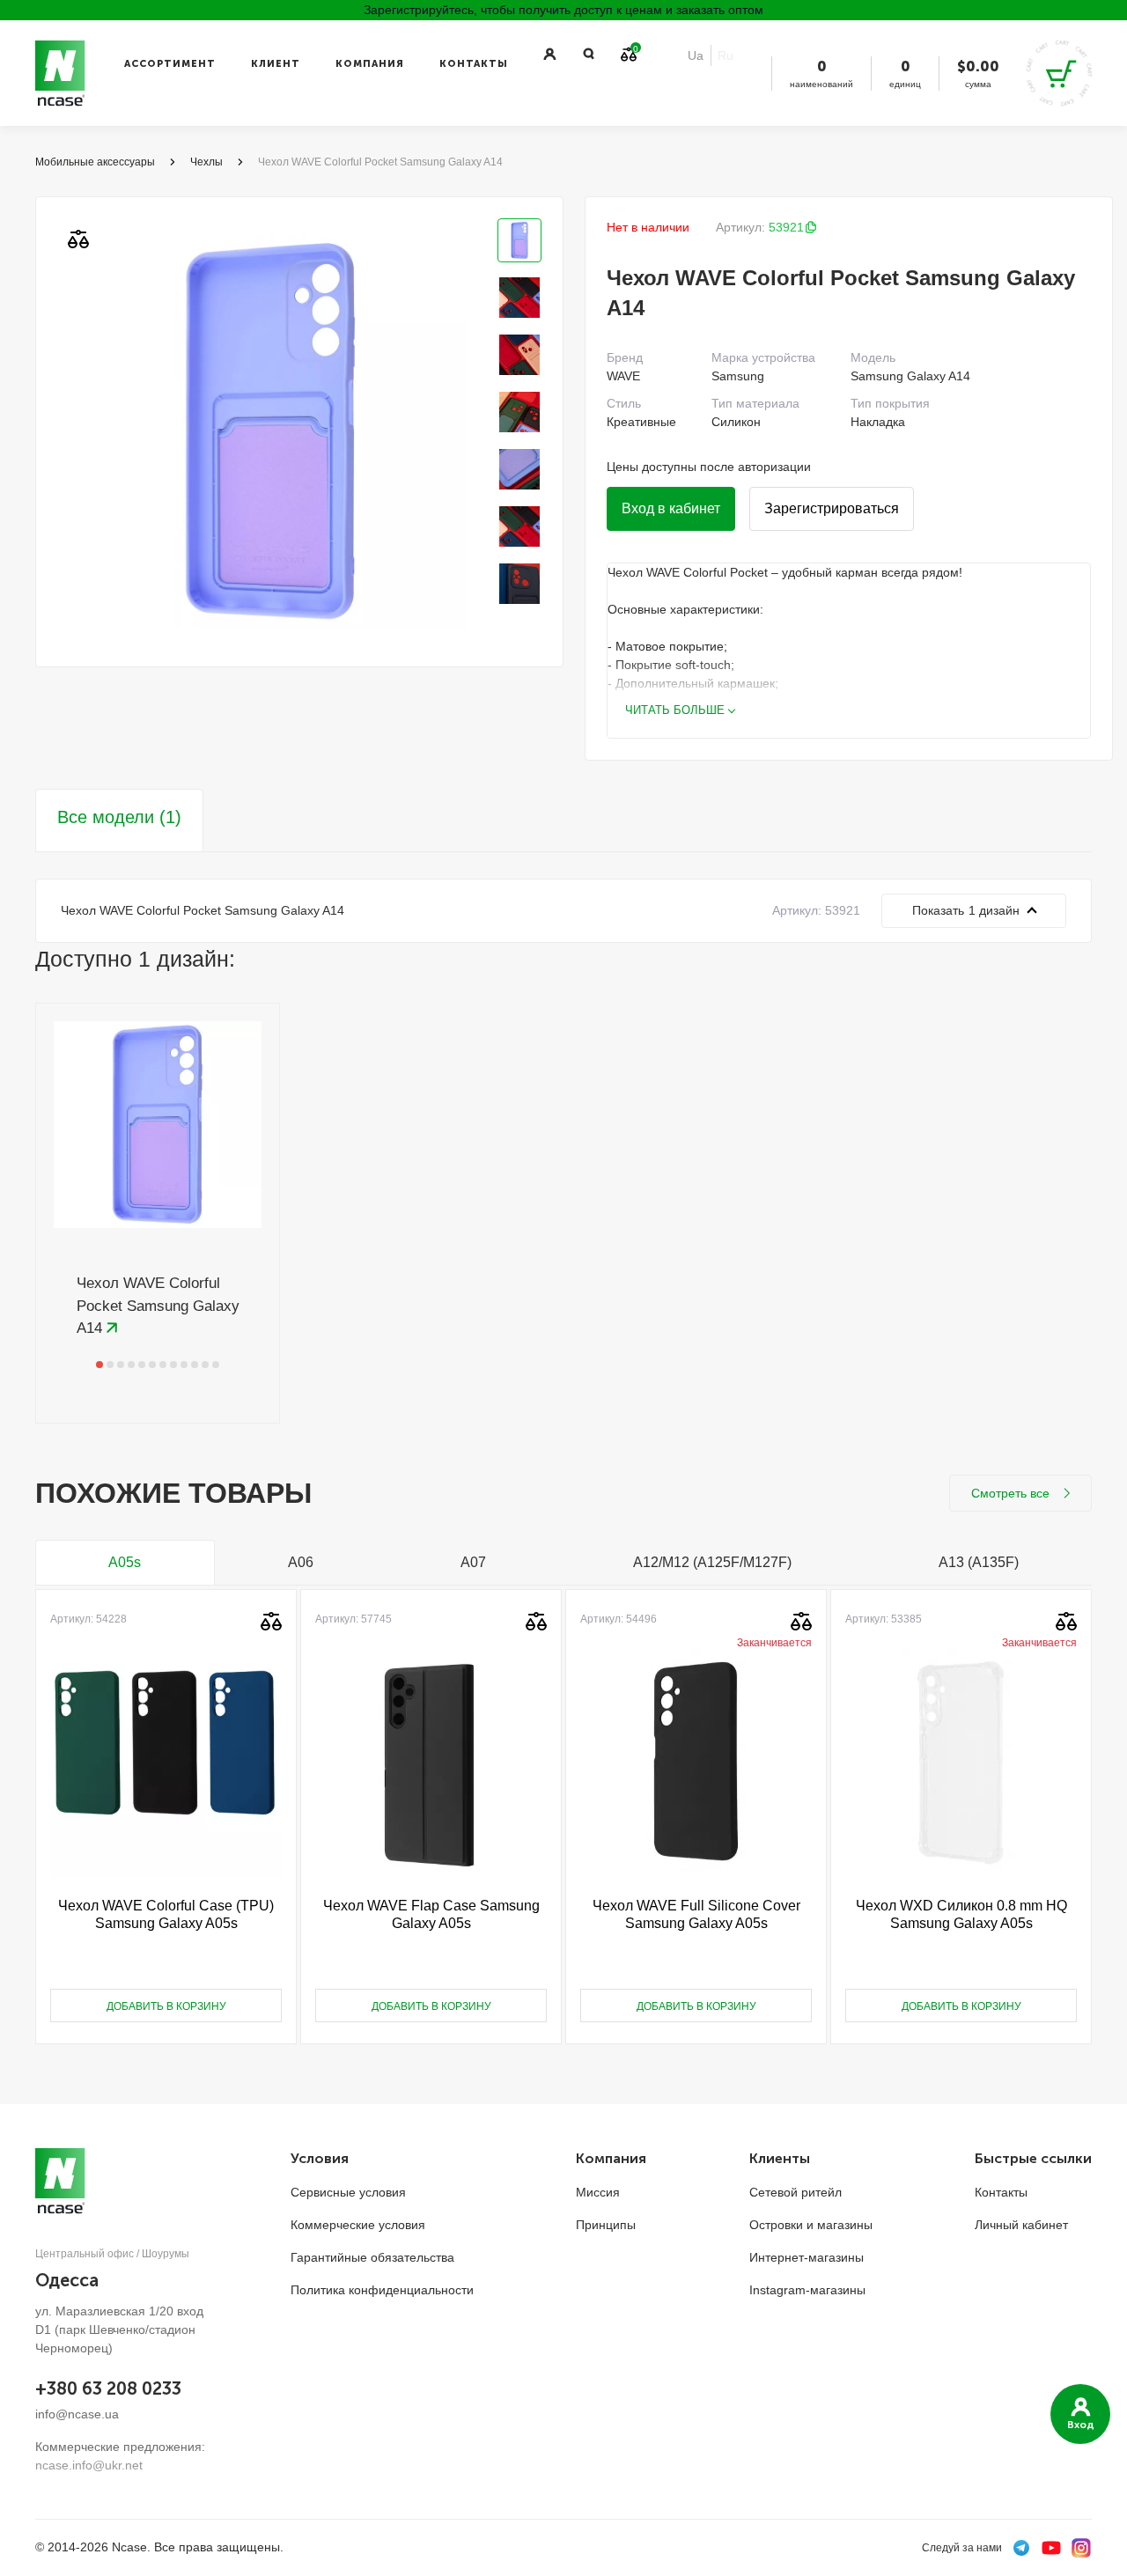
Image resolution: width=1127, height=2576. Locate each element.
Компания (370, 64)
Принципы (606, 2225)
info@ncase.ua (77, 2414)
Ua (696, 55)
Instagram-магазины (807, 2290)
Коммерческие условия (358, 2225)
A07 (473, 1562)
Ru (726, 55)
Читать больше (675, 710)
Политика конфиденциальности (382, 2290)
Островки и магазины (811, 2225)
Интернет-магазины (807, 2257)
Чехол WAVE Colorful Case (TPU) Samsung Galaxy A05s (166, 1914)
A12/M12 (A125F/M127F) (712, 1562)
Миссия (598, 2192)
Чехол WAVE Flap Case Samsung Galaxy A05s (431, 1914)
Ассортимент (170, 64)
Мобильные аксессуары (95, 162)
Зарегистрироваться (832, 508)
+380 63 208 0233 (108, 2388)
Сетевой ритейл (796, 2192)
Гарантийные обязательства (372, 2257)
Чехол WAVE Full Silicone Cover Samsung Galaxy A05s (696, 1914)
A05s (125, 1562)
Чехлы (206, 162)
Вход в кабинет (671, 508)
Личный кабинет (1021, 2225)
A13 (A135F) (979, 1562)
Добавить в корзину (166, 2006)
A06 (301, 1562)
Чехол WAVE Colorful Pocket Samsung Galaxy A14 (158, 1306)
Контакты (474, 64)
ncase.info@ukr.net (89, 2465)
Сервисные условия (348, 2192)
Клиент (276, 64)
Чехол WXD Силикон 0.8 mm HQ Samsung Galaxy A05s (961, 1914)
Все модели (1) (119, 817)
